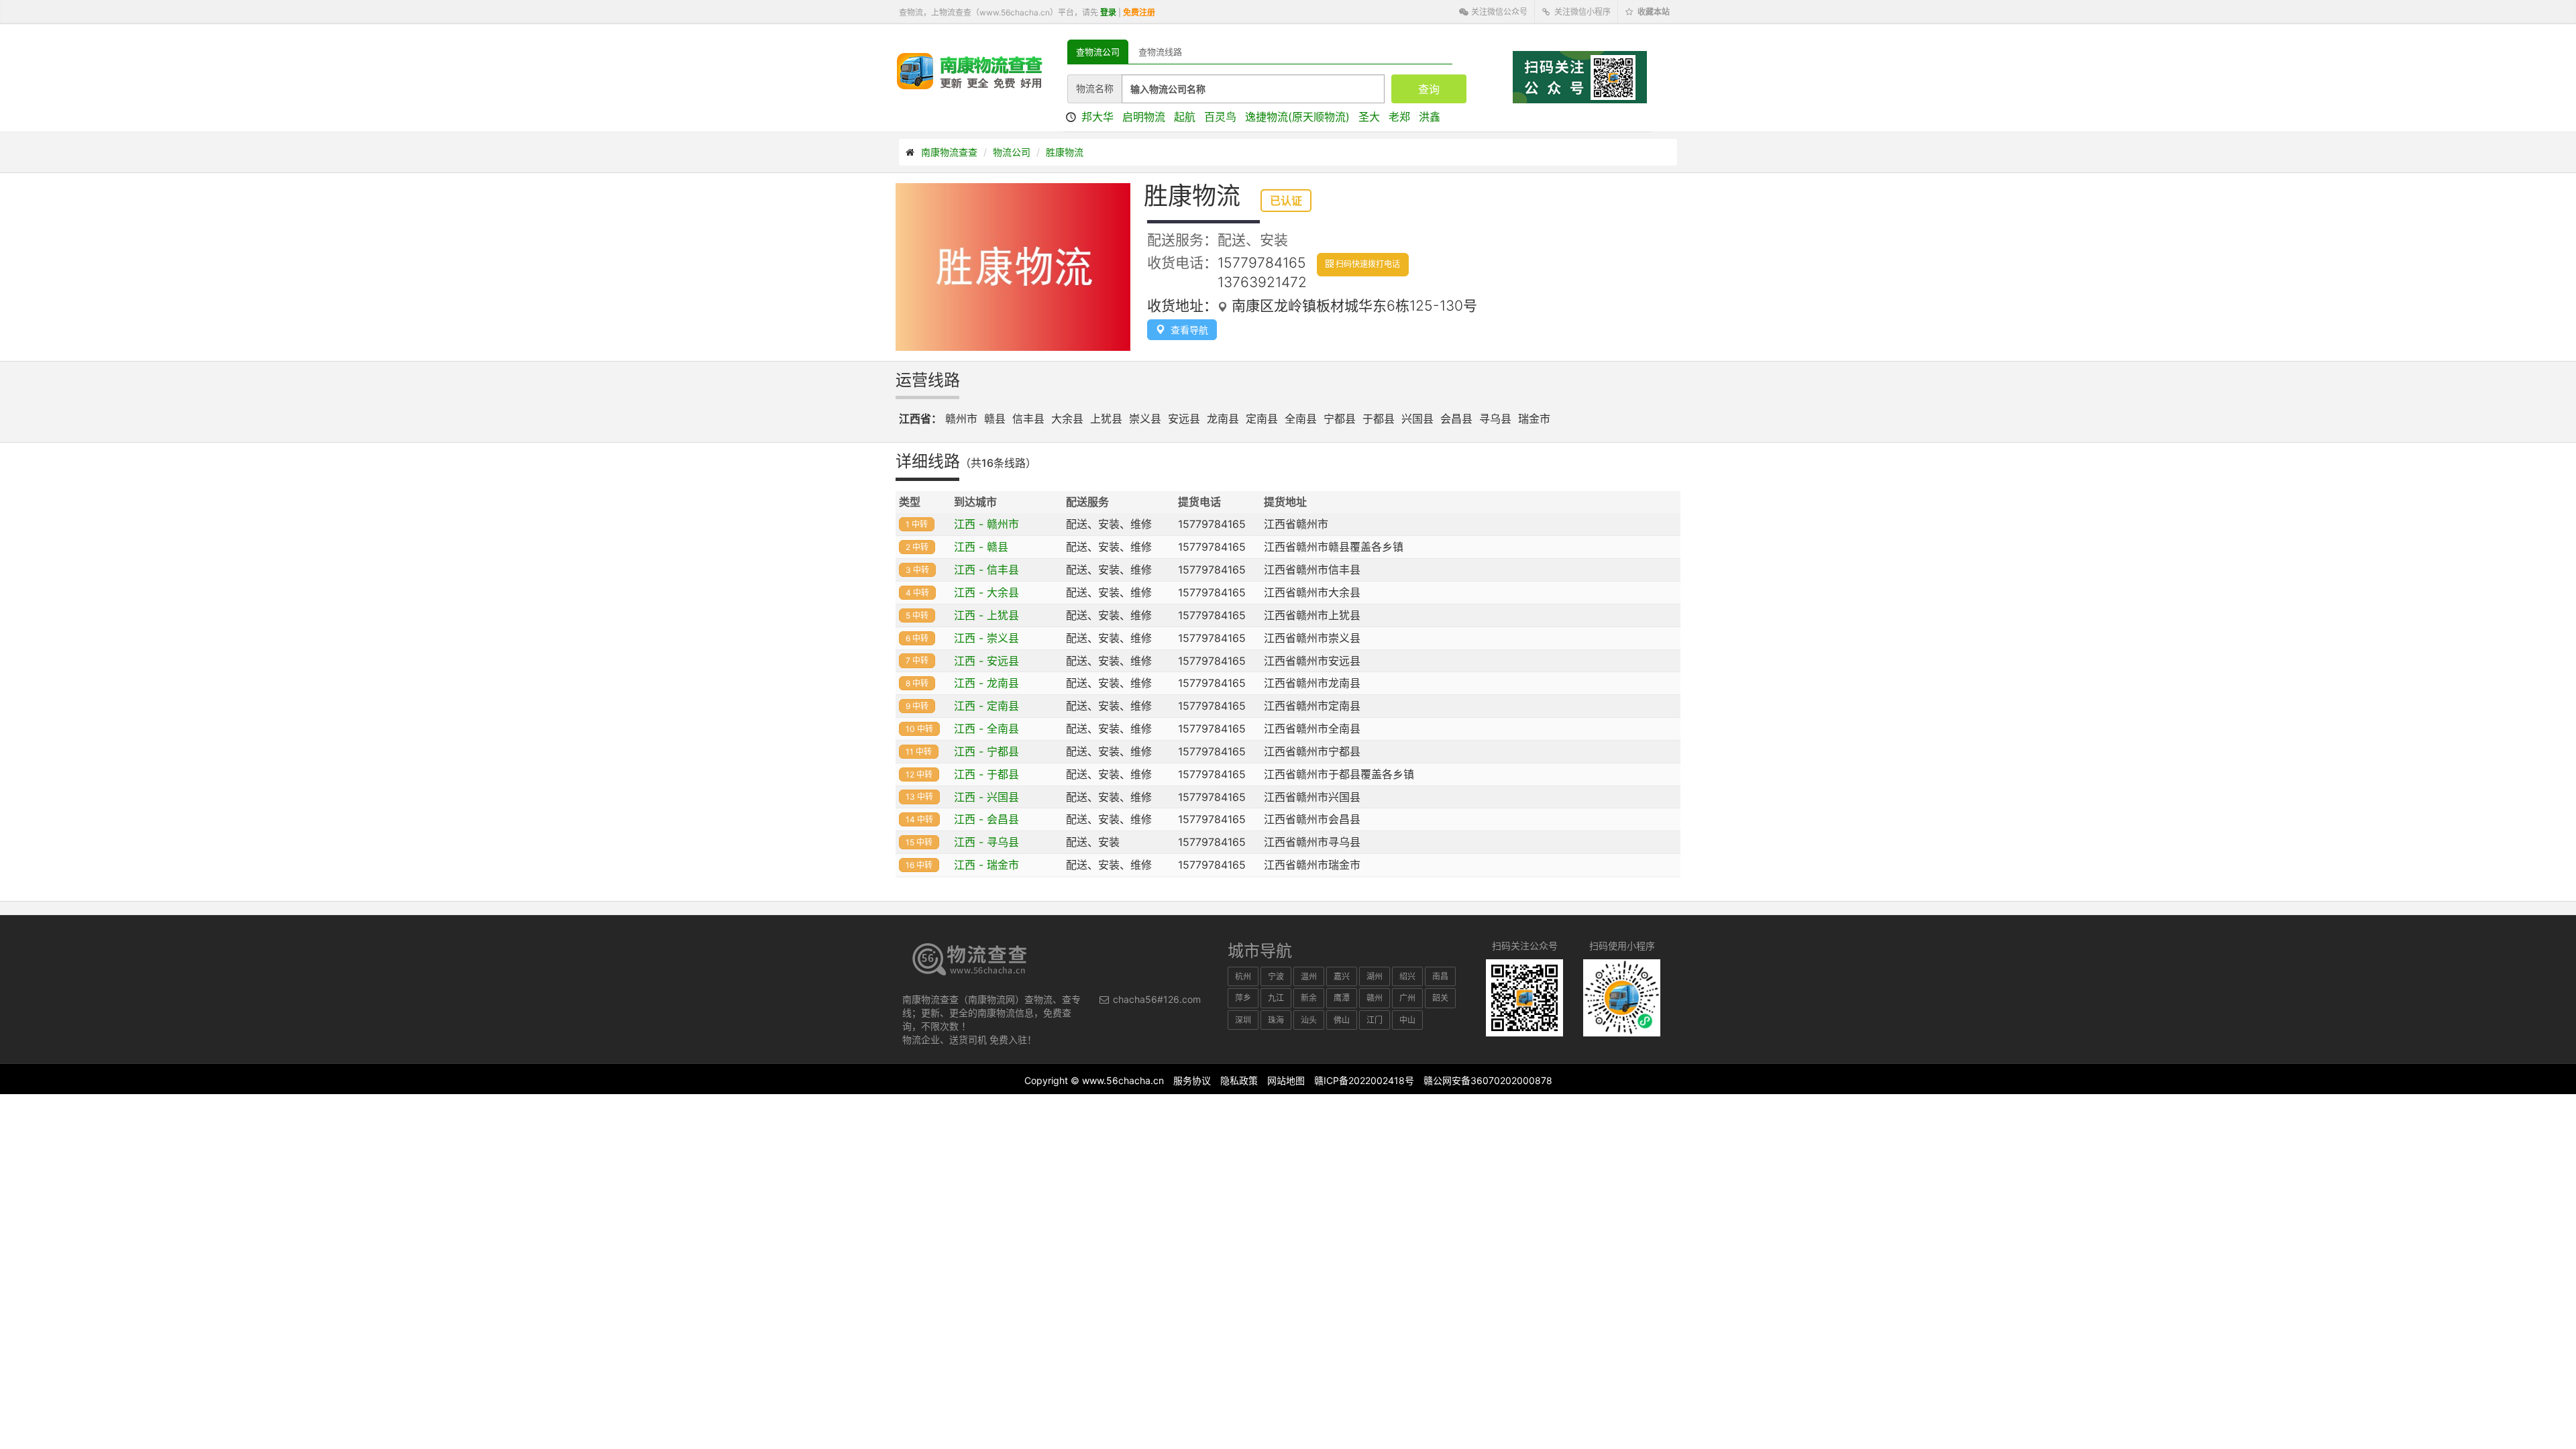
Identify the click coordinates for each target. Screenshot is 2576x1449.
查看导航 (1187, 330)
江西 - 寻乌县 (986, 842)
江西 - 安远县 (986, 661)
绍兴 (1407, 976)
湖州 (1375, 976)
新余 (1309, 998)
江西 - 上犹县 (986, 615)
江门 (1375, 1020)
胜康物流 (1065, 152)
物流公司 (1012, 152)
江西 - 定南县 (986, 706)
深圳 (1243, 1020)
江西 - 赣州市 (986, 524)
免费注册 (1139, 12)
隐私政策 (1239, 1080)
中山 (1407, 1020)
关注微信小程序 (1581, 12)
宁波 (1276, 976)
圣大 (1369, 117)
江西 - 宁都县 (986, 751)
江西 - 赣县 (981, 547)
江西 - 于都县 (986, 774)
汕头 (1309, 1020)
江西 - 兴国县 (986, 797)
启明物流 (1144, 117)
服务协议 (1192, 1080)
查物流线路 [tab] (1160, 52)
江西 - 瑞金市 (986, 865)
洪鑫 (1430, 117)
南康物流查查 (949, 152)
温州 (1309, 976)
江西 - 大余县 (986, 592)
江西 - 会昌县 (986, 819)
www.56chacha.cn (1123, 1080)
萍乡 (1243, 998)
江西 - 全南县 (986, 729)
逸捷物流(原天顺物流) (1297, 117)
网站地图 (1286, 1080)
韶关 (1440, 998)
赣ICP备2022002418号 (1364, 1080)
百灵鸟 (1220, 117)
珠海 (1276, 1020)
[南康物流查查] (970, 70)
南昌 (1440, 976)
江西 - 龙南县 (986, 683)
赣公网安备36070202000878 (1488, 1080)
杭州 (1243, 976)
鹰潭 (1342, 998)
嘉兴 (1342, 976)
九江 (1276, 998)
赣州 (1375, 998)
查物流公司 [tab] (1098, 52)
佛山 (1342, 1020)
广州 (1407, 998)
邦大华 (1097, 117)
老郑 (1399, 117)
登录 (1108, 12)
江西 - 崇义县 (986, 638)
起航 (1185, 117)
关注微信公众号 (1498, 12)
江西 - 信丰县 (986, 570)
